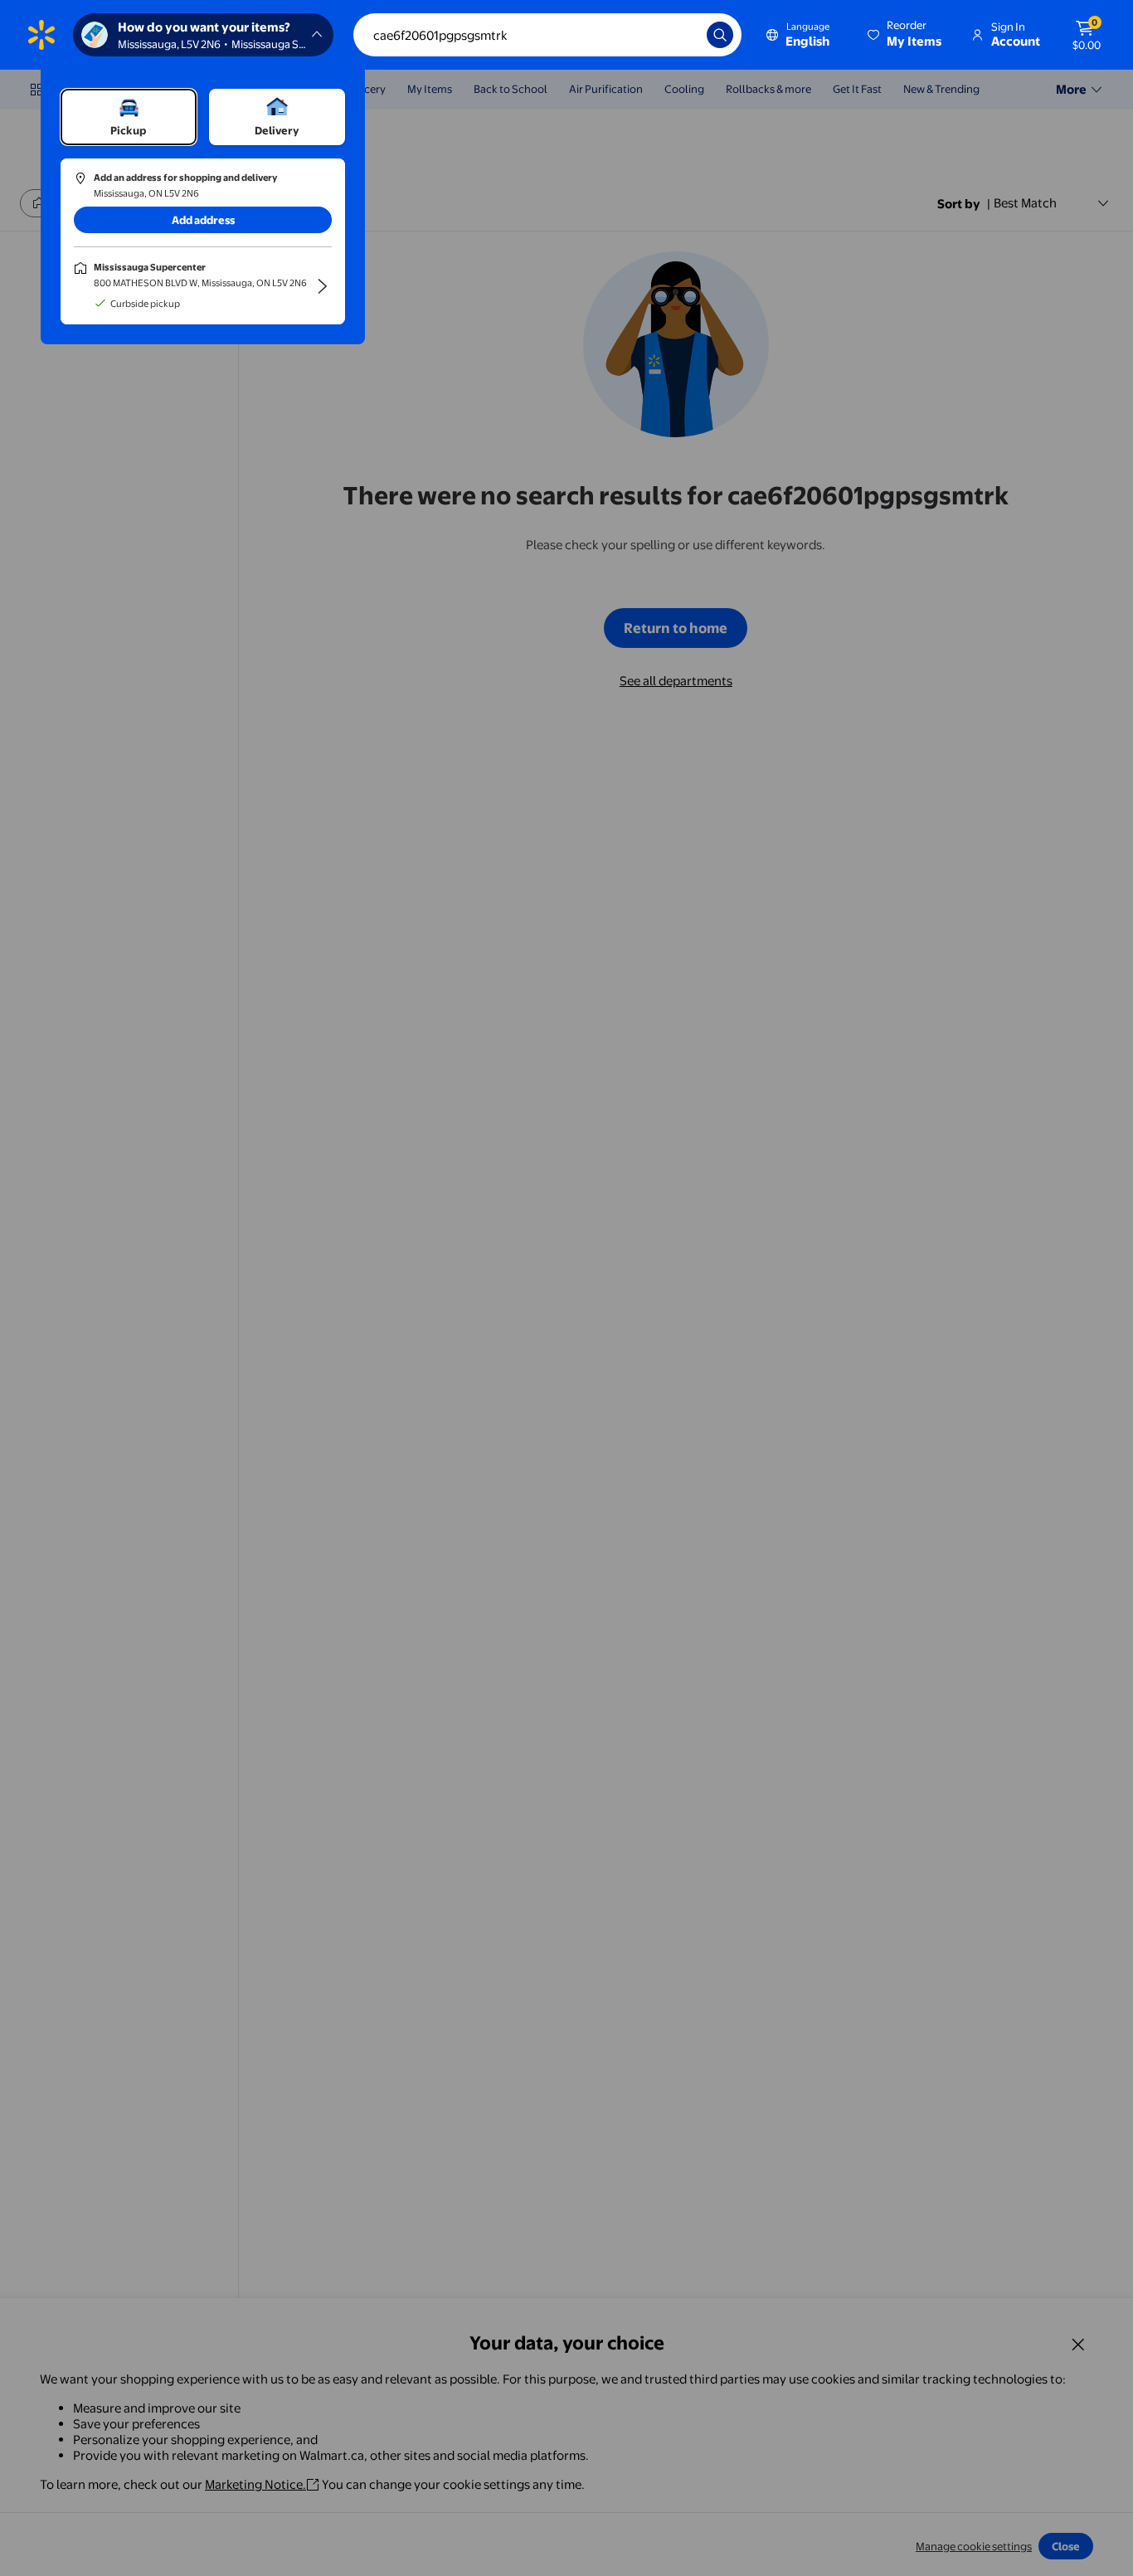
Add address (203, 220)
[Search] (720, 35)
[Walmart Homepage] (41, 35)
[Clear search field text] (682, 35)
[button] (906, 35)
